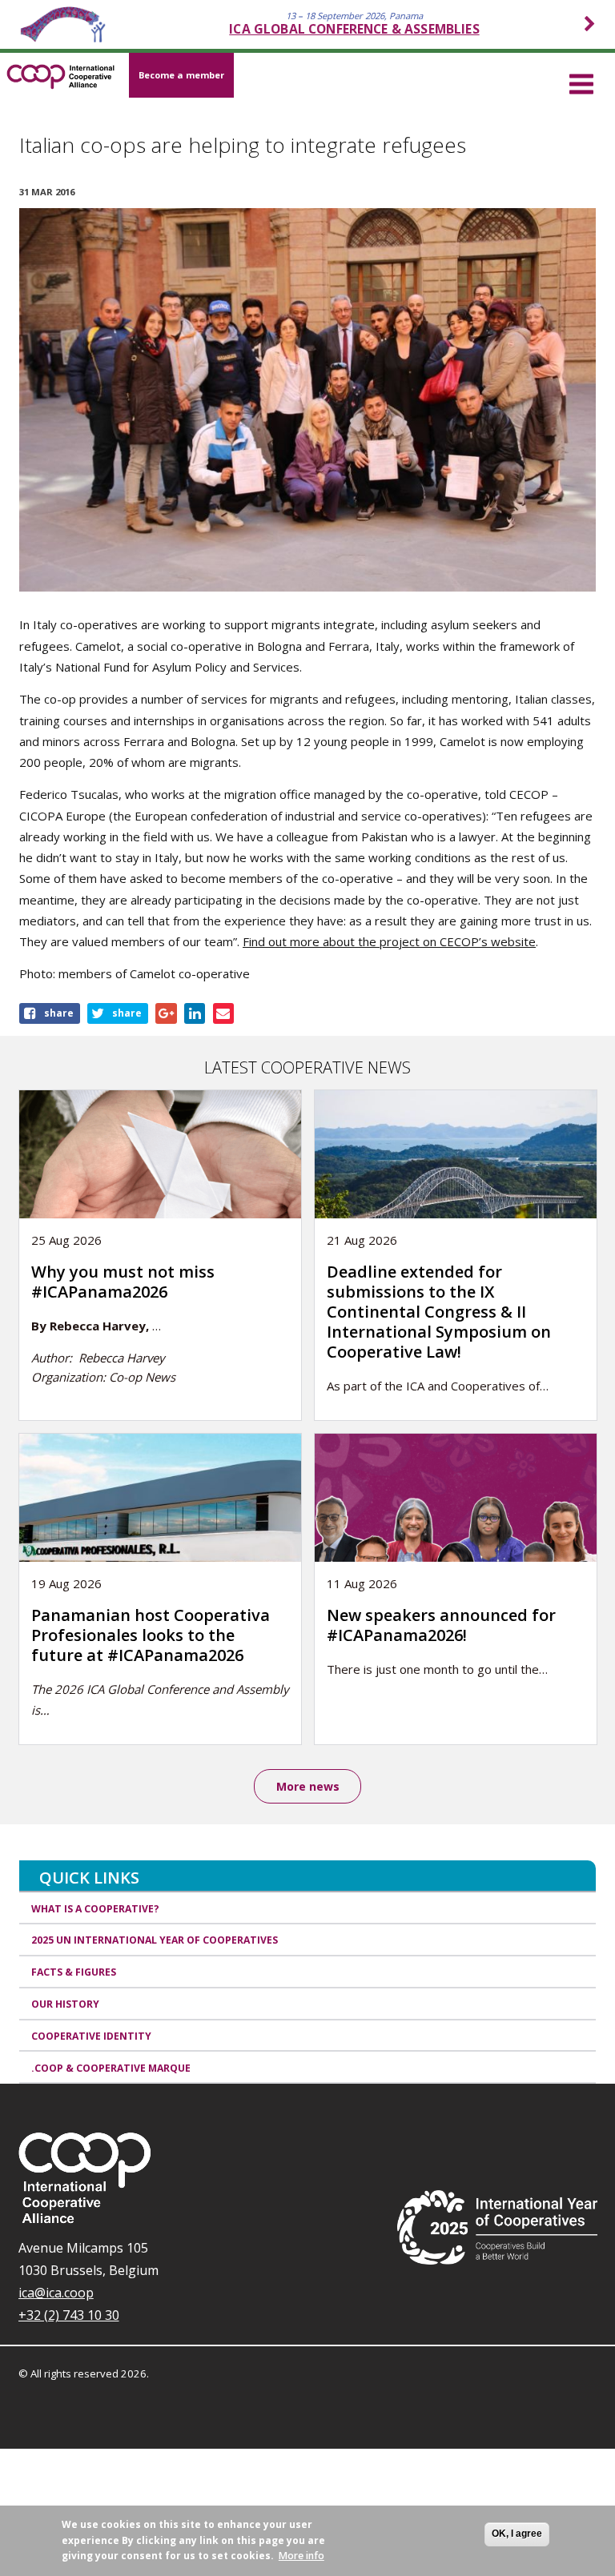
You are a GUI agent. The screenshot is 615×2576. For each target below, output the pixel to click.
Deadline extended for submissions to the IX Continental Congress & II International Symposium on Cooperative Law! (439, 1312)
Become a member (181, 75)
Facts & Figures (74, 1972)
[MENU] (581, 82)
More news (308, 1786)
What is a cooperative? (95, 1909)
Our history (65, 2004)
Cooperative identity (91, 2036)
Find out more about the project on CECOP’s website (389, 941)
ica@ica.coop (56, 2293)
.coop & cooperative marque (111, 2068)
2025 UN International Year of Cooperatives (155, 1940)
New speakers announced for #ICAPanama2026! (441, 1625)
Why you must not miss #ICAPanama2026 (123, 1282)
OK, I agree (517, 2534)
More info (301, 2556)
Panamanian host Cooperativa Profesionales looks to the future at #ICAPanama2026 (151, 1635)
